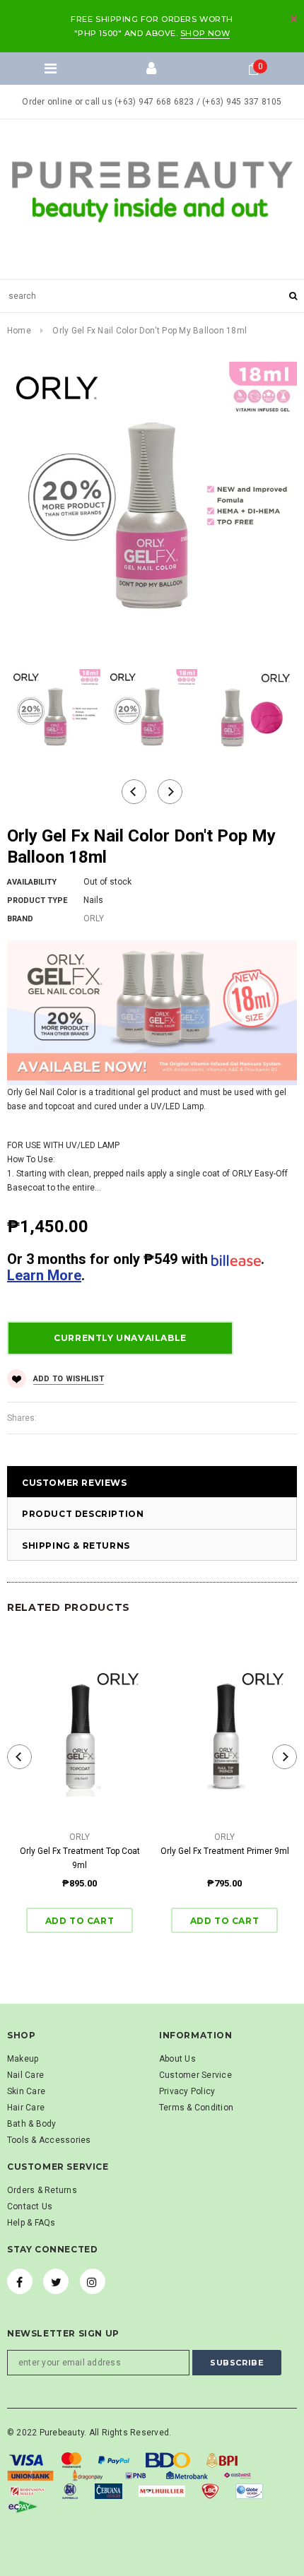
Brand (20, 919)
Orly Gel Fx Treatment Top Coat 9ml (80, 1858)
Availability (32, 882)
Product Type (37, 900)
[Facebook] (20, 2281)
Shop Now (205, 33)
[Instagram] (93, 2281)
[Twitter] (56, 2281)
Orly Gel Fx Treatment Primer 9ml (225, 1851)
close (294, 19)
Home (19, 331)
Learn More (44, 1275)
